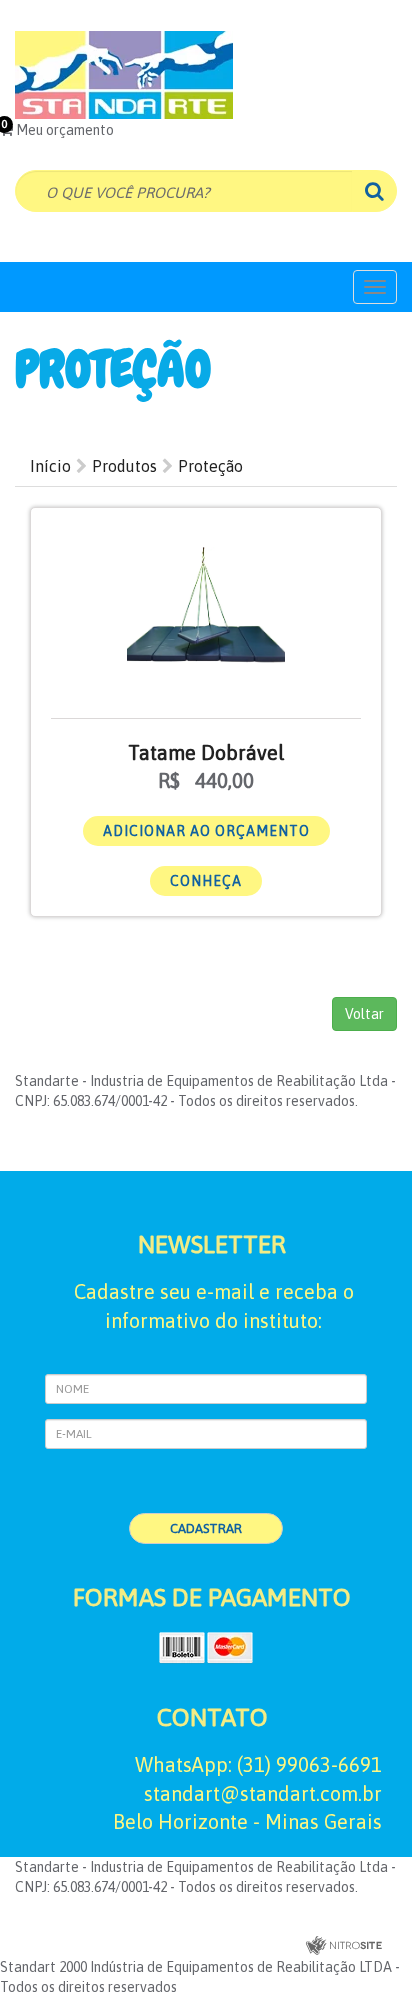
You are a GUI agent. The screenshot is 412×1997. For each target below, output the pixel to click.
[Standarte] (206, 75)
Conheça (206, 881)
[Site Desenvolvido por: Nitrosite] (344, 1947)
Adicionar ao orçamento (206, 831)
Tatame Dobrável (206, 752)
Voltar (364, 1014)
